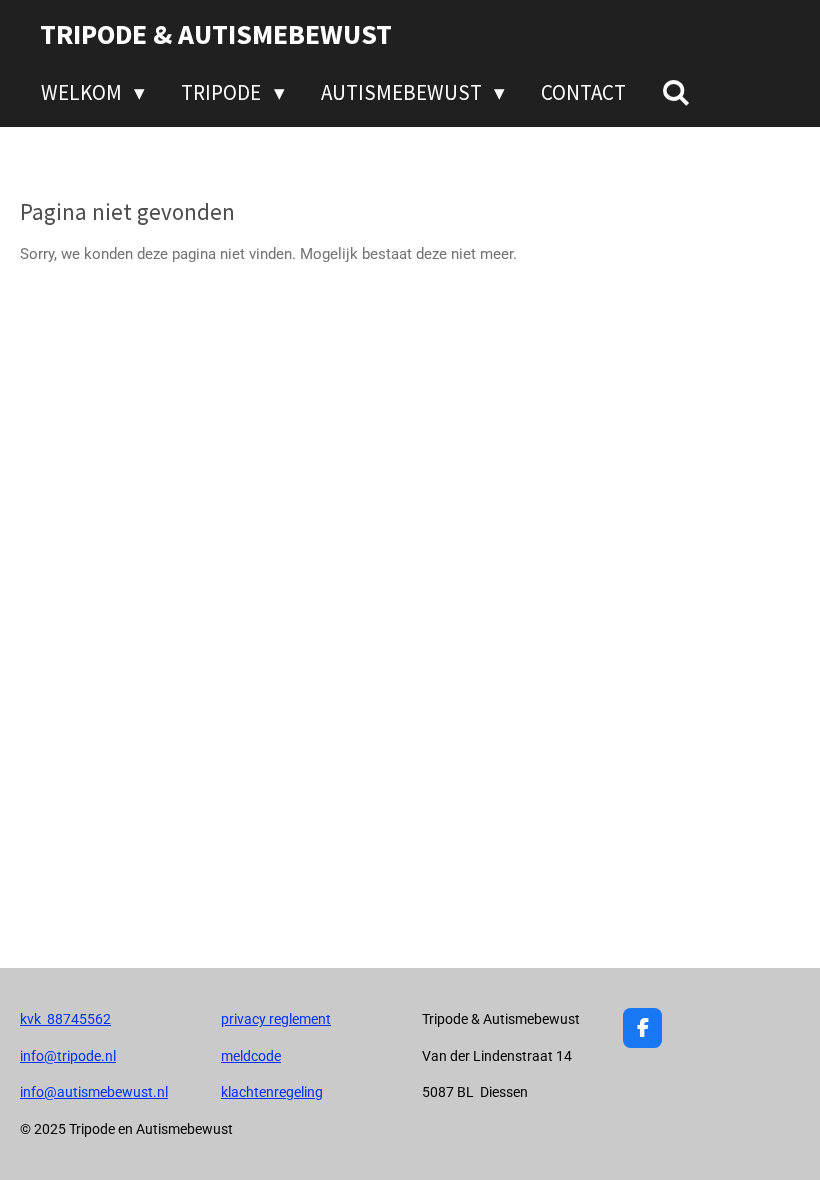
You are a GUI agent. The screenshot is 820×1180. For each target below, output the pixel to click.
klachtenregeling (272, 1092)
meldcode (251, 1056)
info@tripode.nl (68, 1056)
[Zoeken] (676, 92)
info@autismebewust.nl (94, 1092)
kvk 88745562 (65, 1019)
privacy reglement (276, 1019)
